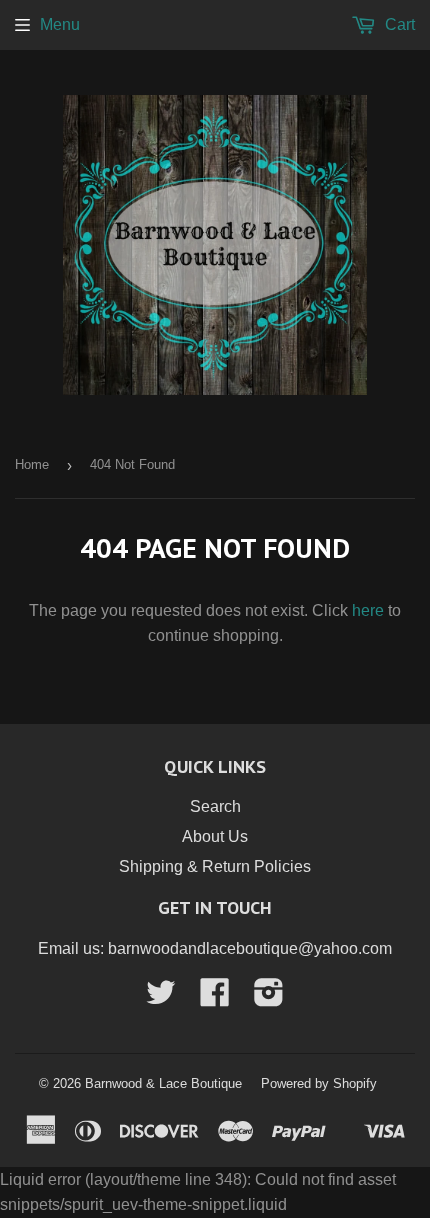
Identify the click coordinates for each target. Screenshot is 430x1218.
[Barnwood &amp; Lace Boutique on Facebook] (215, 998)
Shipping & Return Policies (215, 866)
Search (215, 806)
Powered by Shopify (319, 1083)
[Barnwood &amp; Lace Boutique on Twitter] (161, 998)
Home (32, 464)
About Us (215, 836)
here (368, 610)
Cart (398, 24)
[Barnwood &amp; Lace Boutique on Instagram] (269, 998)
